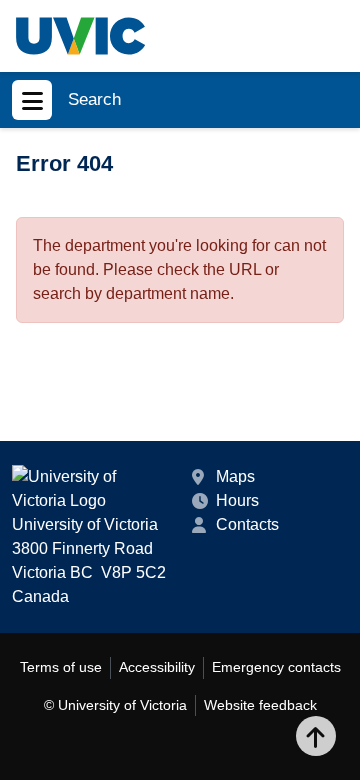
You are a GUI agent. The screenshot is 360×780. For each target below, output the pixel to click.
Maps (235, 476)
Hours (237, 500)
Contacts (247, 524)
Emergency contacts (276, 667)
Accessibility (157, 667)
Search (94, 99)
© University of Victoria (115, 705)
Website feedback (260, 705)
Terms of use (61, 667)
